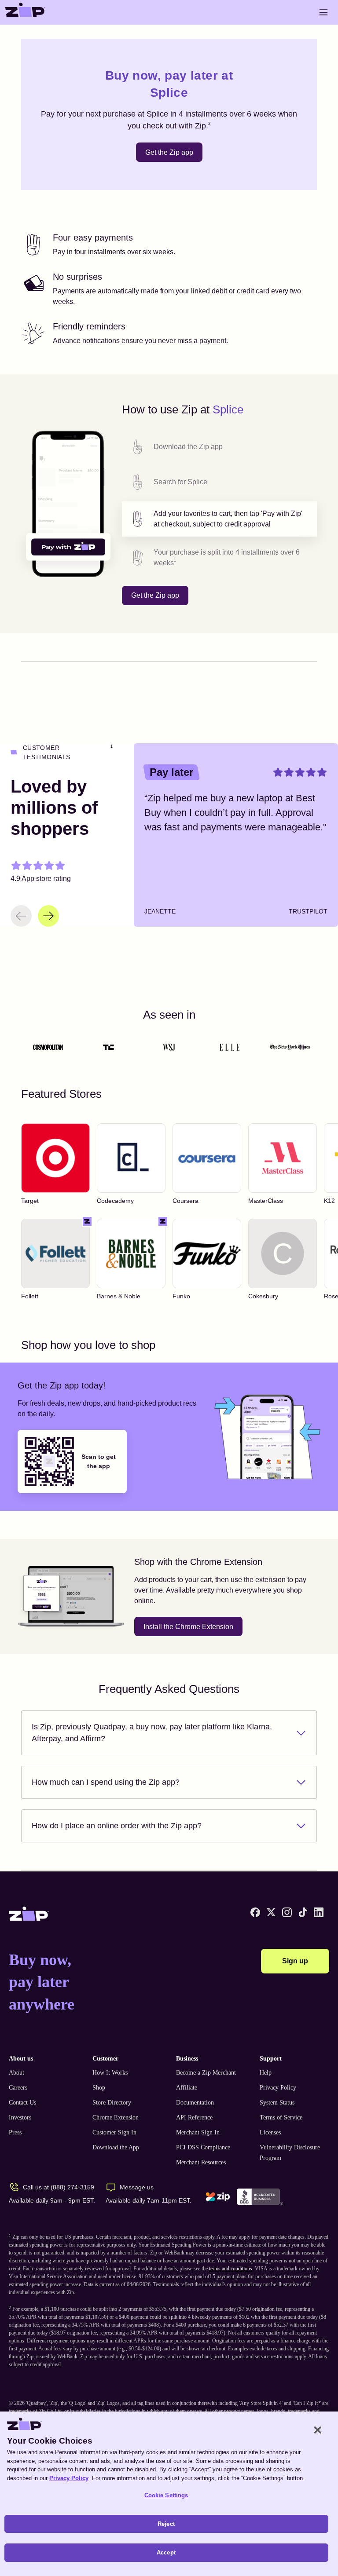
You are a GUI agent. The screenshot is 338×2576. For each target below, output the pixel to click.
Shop (99, 2088)
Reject (166, 2524)
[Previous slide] (21, 916)
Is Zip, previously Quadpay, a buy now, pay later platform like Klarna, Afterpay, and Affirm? (152, 1733)
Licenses (270, 2132)
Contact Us (22, 2103)
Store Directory (112, 2103)
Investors (20, 2117)
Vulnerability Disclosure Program (290, 2153)
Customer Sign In (114, 2132)
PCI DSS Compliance (203, 2147)
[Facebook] (255, 1912)
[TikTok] (303, 1912)
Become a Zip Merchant (206, 2073)
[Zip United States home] (26, 12)
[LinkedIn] (319, 1912)
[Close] (318, 2430)
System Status (277, 2103)
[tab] (219, 447)
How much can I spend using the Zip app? (106, 1782)
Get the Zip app (169, 152)
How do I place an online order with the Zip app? (117, 1826)
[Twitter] (271, 1912)
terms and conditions (231, 2269)
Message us (137, 2187)
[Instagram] (287, 1912)
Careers (18, 2088)
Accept (166, 2552)
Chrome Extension (116, 2117)
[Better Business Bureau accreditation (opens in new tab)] (260, 2197)
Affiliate (187, 2088)
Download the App (116, 2147)
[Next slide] (48, 916)
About (17, 2073)
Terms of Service (281, 2117)
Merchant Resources (201, 2162)
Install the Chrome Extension (188, 1627)
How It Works (110, 2073)
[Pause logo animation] (302, 1047)
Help (266, 2073)
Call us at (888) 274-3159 (59, 2187)
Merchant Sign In (198, 2132)
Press (15, 2132)
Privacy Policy (278, 2088)
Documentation (195, 2103)
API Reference (194, 2117)
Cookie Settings (166, 2495)
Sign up (295, 1961)
